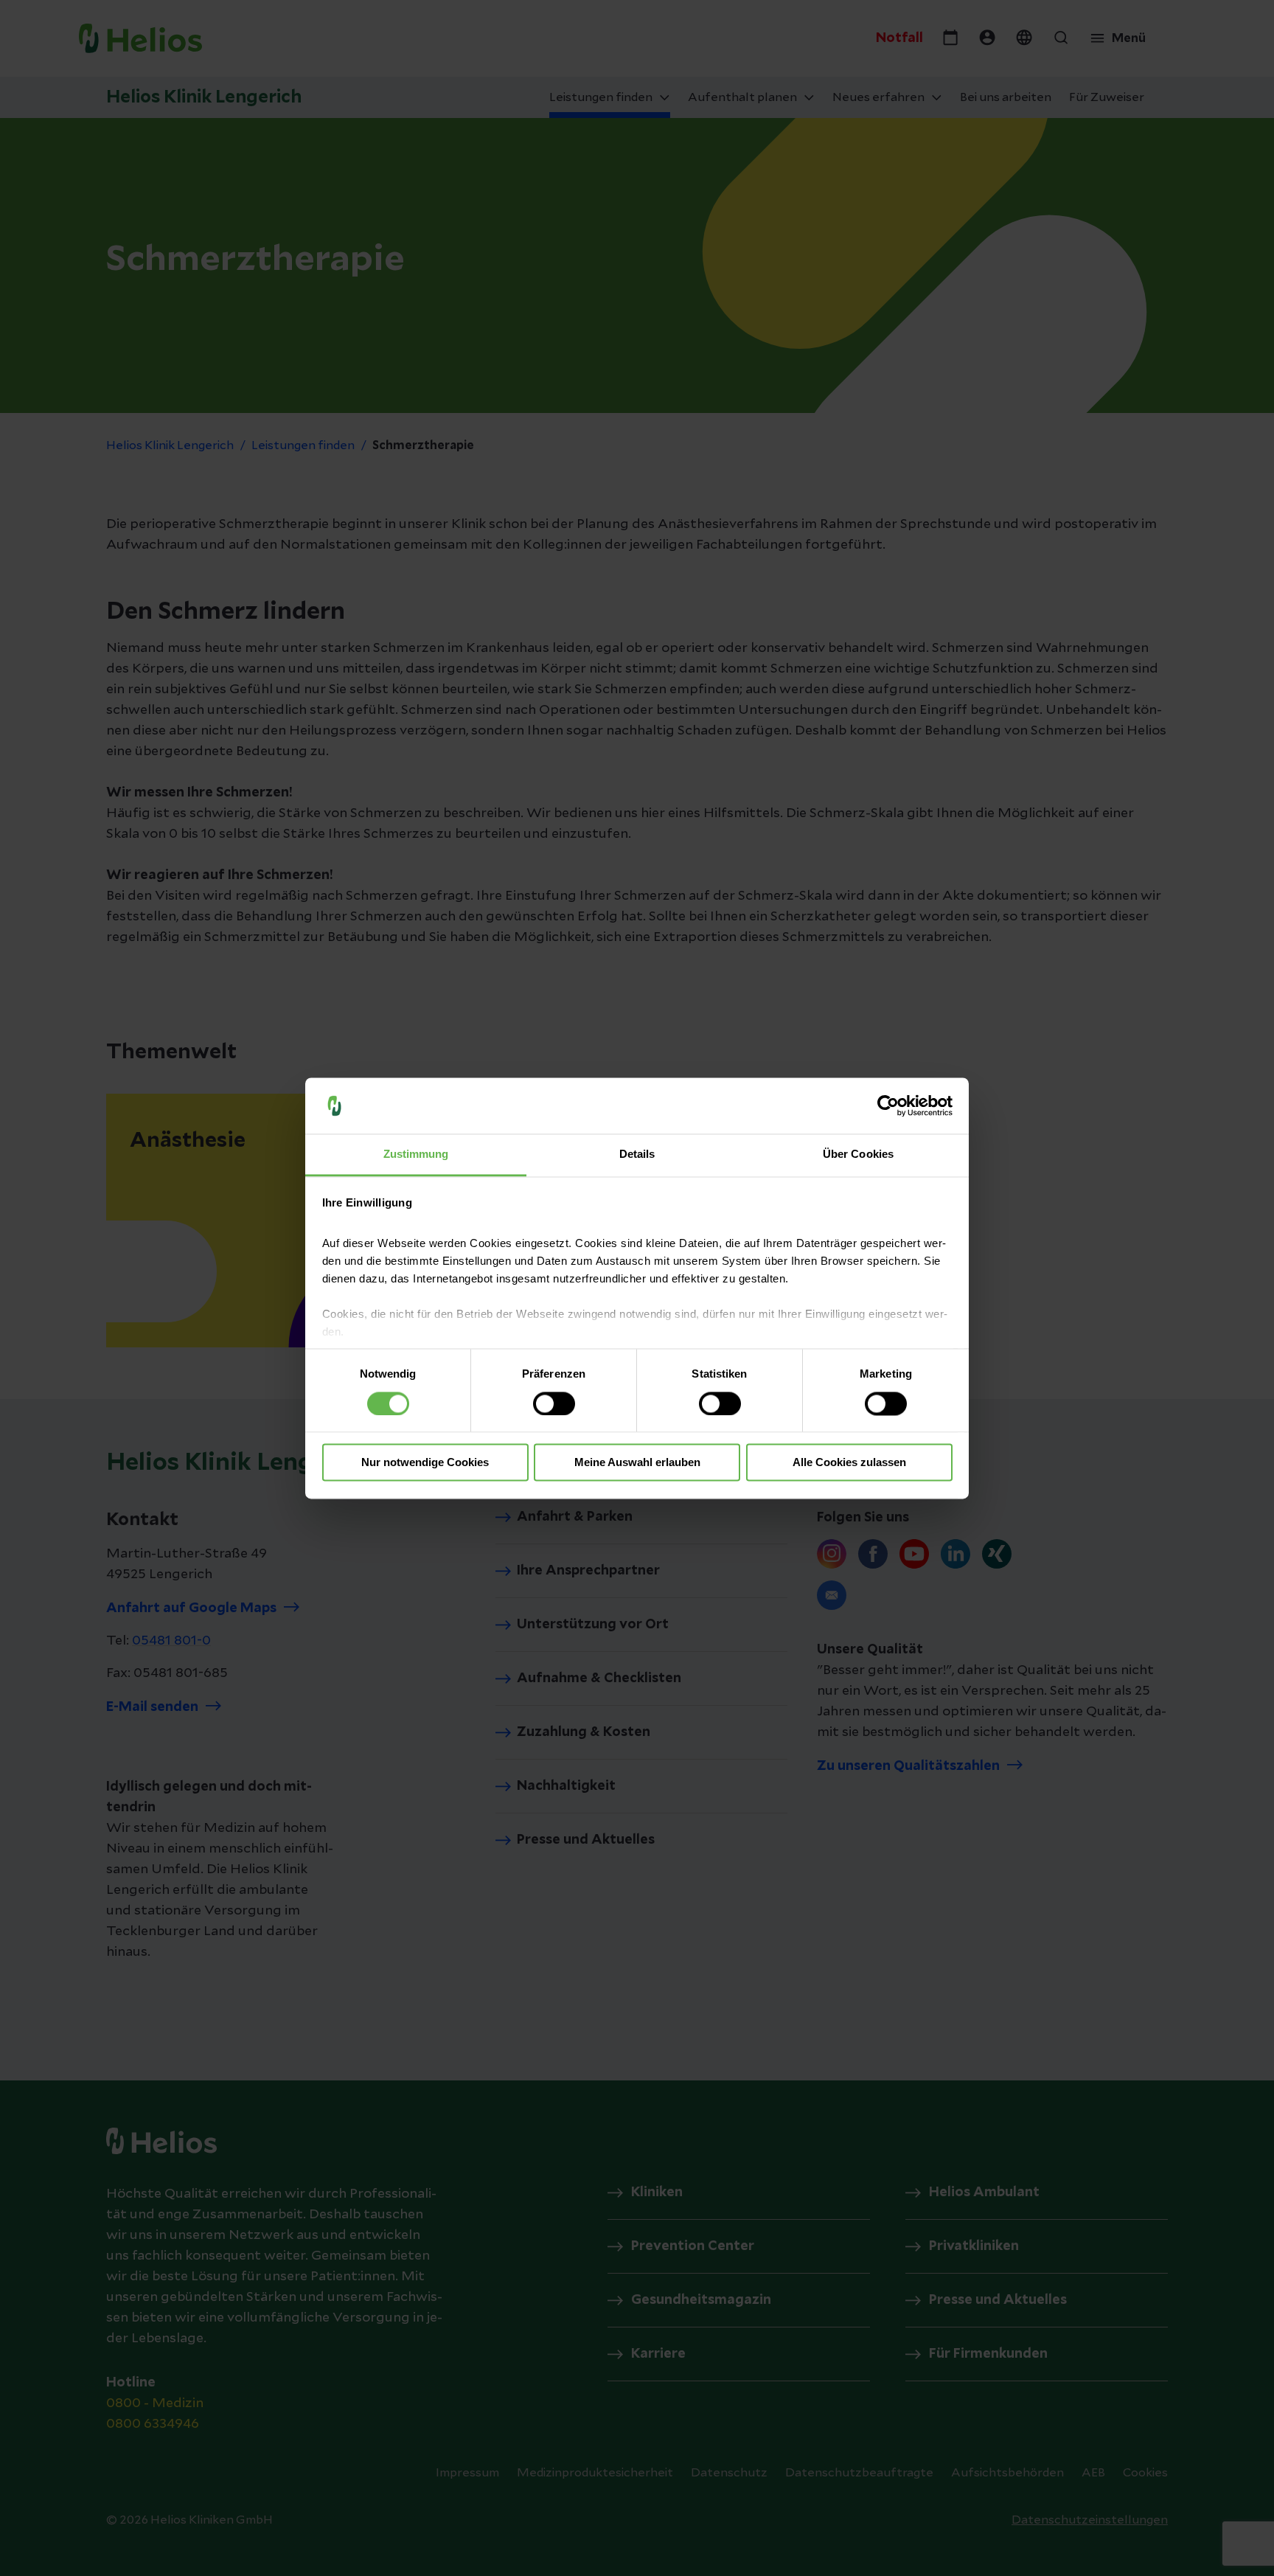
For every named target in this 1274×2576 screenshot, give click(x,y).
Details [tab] (637, 1155)
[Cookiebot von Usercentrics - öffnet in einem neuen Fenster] (888, 1105)
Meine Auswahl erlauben (637, 1463)
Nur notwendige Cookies (425, 1463)
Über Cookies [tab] (858, 1155)
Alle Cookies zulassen (849, 1463)
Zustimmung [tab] (416, 1155)
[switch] (554, 1403)
